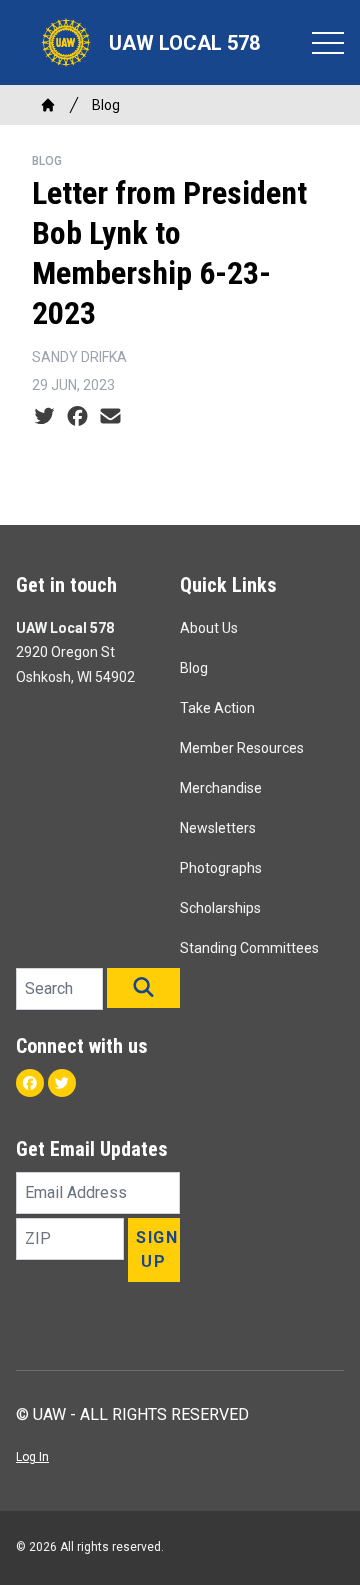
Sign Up (157, 1249)
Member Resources (242, 748)
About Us (209, 628)
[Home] (48, 105)
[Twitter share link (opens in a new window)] (44, 417)
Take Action (217, 708)
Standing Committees (249, 948)
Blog (106, 105)
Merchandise (221, 788)
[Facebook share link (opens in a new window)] (77, 417)
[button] (143, 988)
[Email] (110, 417)
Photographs (221, 868)
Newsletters (218, 828)
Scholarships (220, 908)
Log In (32, 1457)
